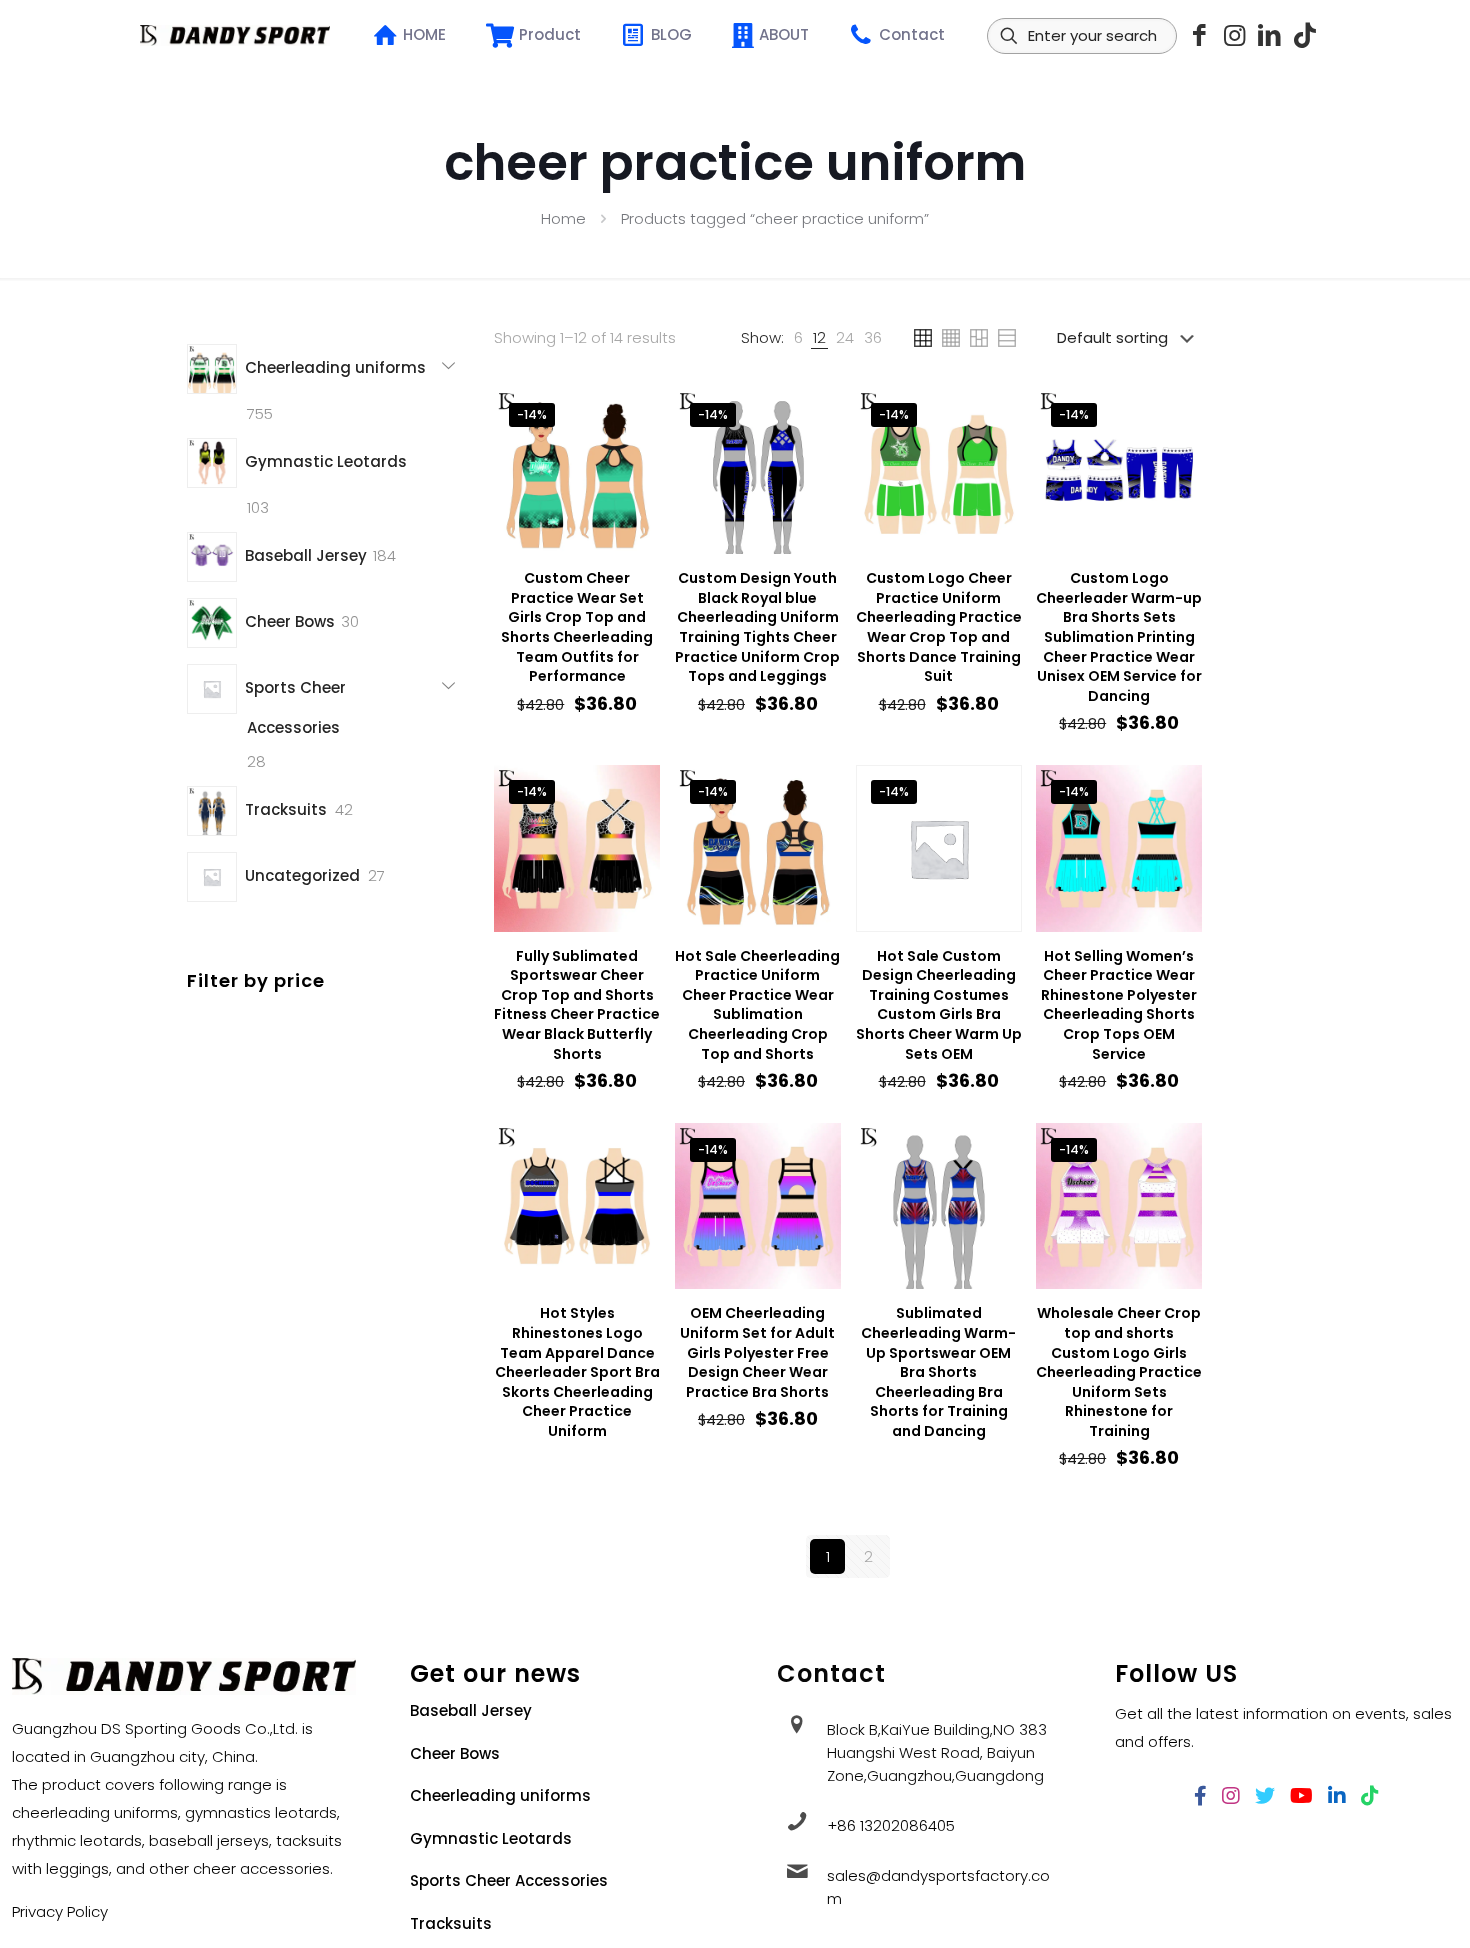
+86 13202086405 (891, 1825)
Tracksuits (451, 1923)
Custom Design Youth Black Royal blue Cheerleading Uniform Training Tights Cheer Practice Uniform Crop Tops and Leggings (757, 627)
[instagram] (1234, 35)
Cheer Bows (455, 1753)
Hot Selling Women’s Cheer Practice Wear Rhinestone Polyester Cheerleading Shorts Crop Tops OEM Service (1119, 1005)
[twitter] (1265, 1796)
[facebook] (1200, 1796)
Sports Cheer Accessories (509, 1880)
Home (563, 218)
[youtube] (1301, 1796)
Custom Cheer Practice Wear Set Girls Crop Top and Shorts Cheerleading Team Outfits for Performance (577, 627)
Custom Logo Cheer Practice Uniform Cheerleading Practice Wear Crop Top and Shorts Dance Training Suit (939, 627)
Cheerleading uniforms (500, 1795)
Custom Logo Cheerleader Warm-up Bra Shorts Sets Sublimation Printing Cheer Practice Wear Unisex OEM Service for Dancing (1119, 637)
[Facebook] (1199, 35)
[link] (798, 338)
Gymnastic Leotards (491, 1838)
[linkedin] (1269, 35)
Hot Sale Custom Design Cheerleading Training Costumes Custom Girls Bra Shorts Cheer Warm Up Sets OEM (939, 1005)
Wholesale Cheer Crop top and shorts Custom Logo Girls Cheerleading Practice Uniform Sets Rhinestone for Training (1119, 1372)
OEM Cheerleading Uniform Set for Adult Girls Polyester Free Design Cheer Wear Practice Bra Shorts (757, 1352)
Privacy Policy (60, 1911)
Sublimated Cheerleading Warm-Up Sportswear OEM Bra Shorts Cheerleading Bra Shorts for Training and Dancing (938, 1372)
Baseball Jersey (471, 1710)
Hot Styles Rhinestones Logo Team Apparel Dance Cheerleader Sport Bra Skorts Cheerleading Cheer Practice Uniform (577, 1372)
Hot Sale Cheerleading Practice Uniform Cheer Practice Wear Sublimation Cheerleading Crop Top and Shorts (757, 1005)
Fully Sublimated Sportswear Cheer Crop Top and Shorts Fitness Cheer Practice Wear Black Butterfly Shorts (577, 1005)
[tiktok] (1304, 35)
